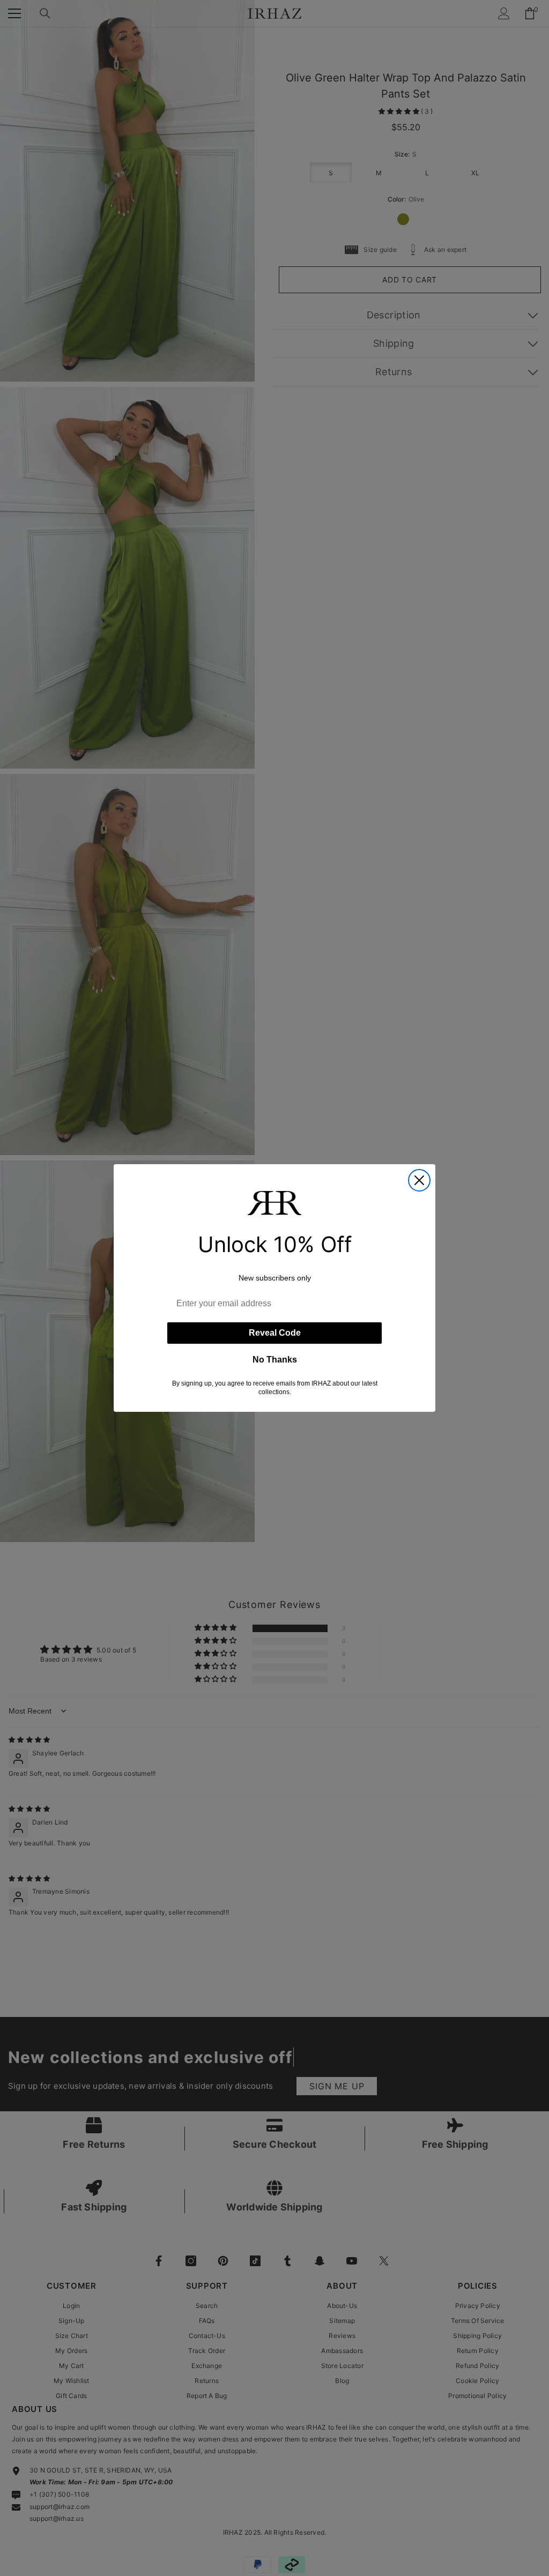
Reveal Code (275, 1333)
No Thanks (275, 1360)
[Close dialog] (419, 1180)
